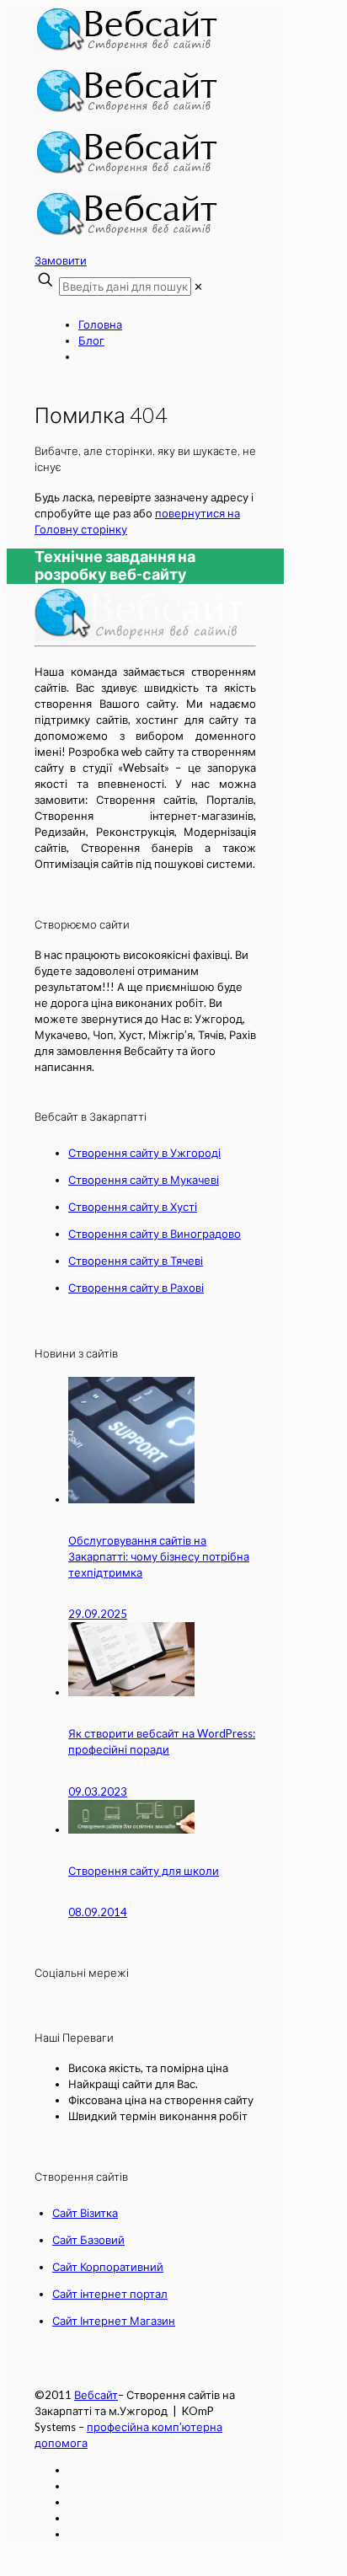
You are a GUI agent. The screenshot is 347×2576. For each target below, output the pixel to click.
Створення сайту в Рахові (136, 1288)
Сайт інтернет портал (110, 2294)
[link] (198, 287)
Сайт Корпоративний (108, 2267)
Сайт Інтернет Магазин (114, 2321)
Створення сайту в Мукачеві (144, 1180)
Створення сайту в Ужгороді (144, 1153)
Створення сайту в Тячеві (136, 1261)
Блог (91, 340)
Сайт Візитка (85, 2213)
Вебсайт (96, 2395)
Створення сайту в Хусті (133, 1207)
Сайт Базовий (88, 2240)
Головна (100, 324)
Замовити (61, 260)
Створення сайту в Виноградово (155, 1234)
